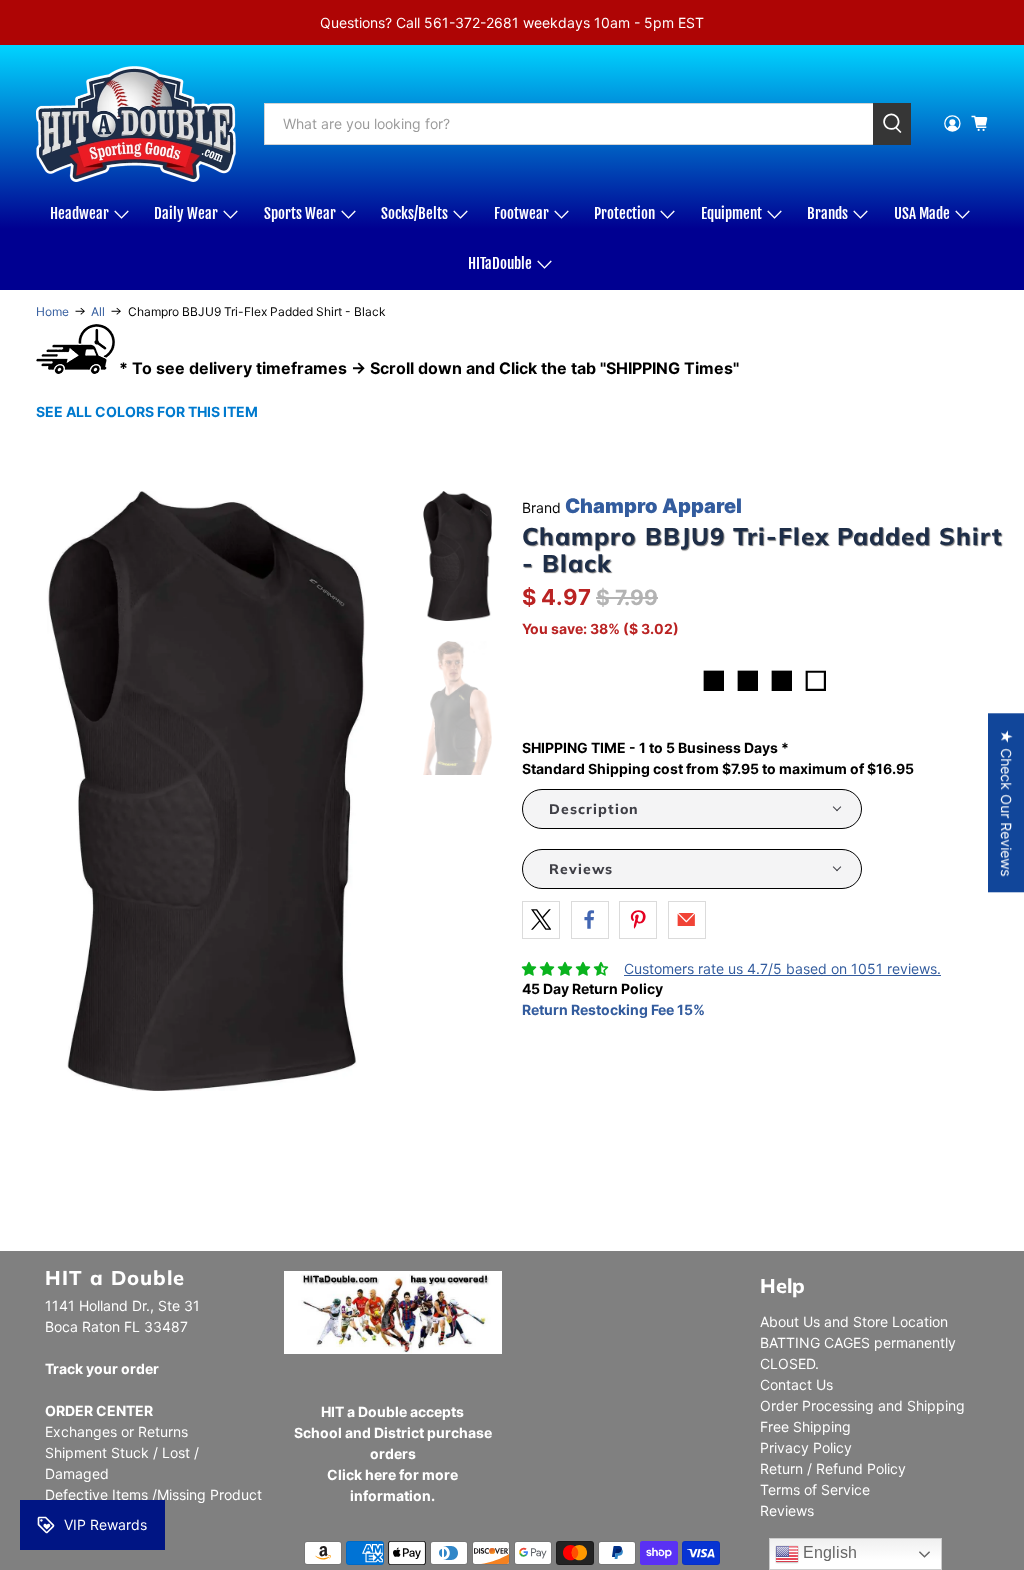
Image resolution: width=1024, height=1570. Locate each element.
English (828, 1552)
